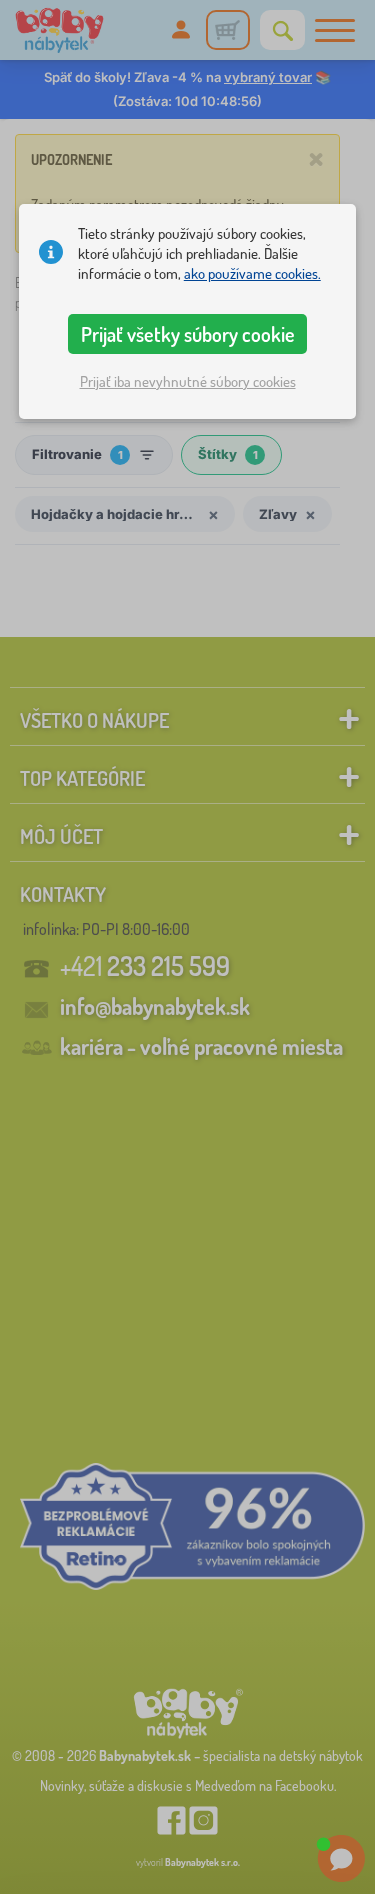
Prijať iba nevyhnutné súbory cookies (188, 381)
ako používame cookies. (252, 273)
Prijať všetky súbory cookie (188, 334)
